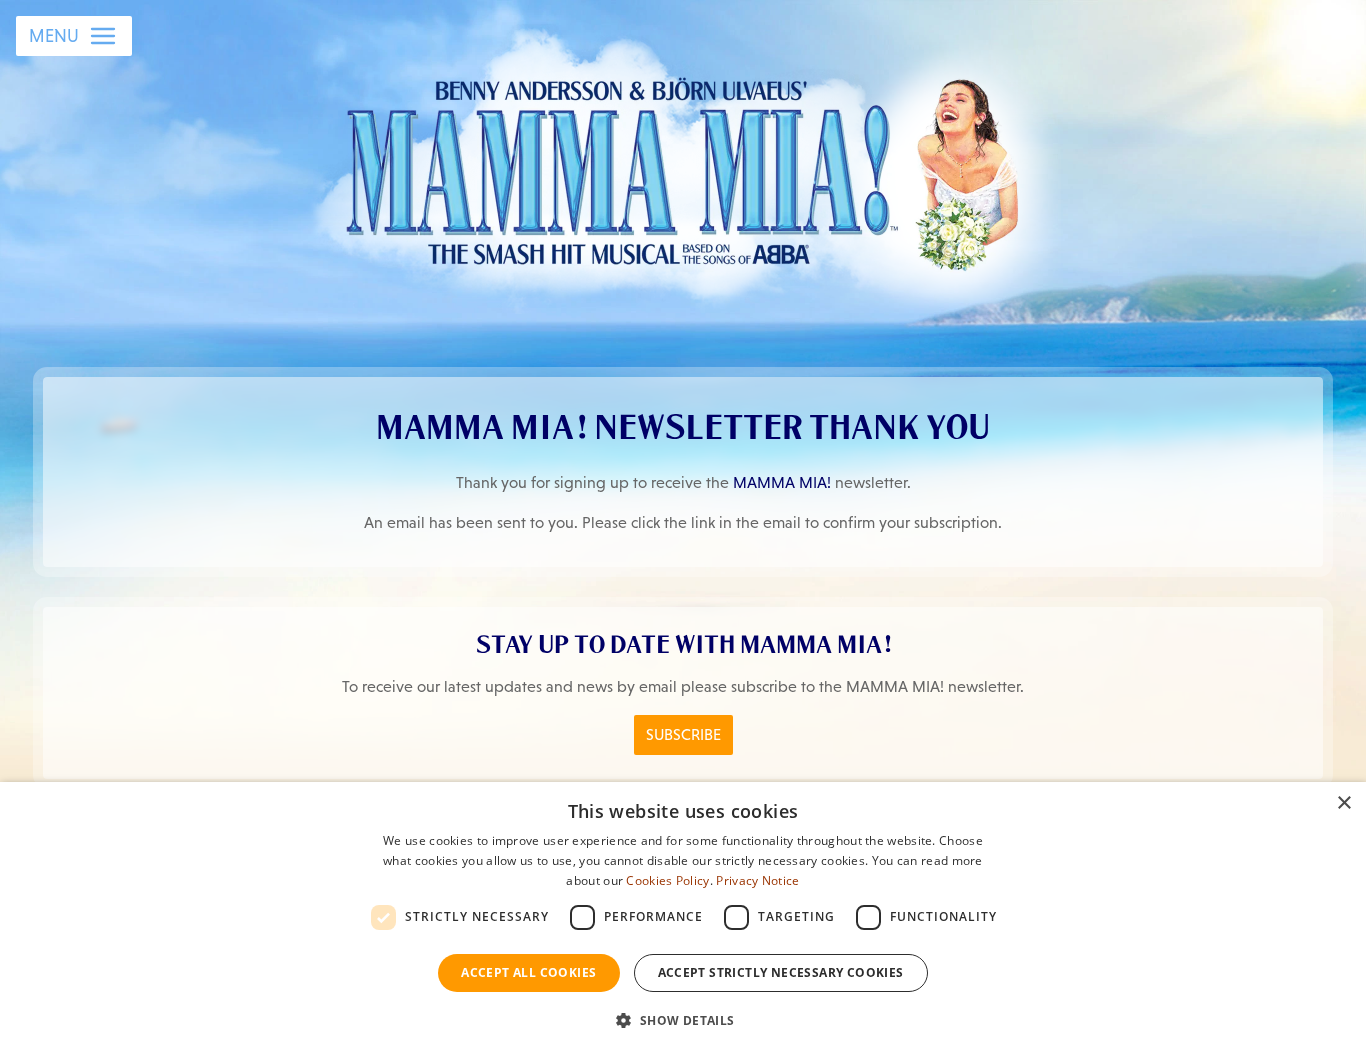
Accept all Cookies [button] (528, 972)
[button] (682, 1021)
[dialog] (683, 920)
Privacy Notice (757, 880)
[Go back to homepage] (683, 169)
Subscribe (683, 734)
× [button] (1343, 803)
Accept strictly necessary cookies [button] (781, 972)
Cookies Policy (667, 880)
